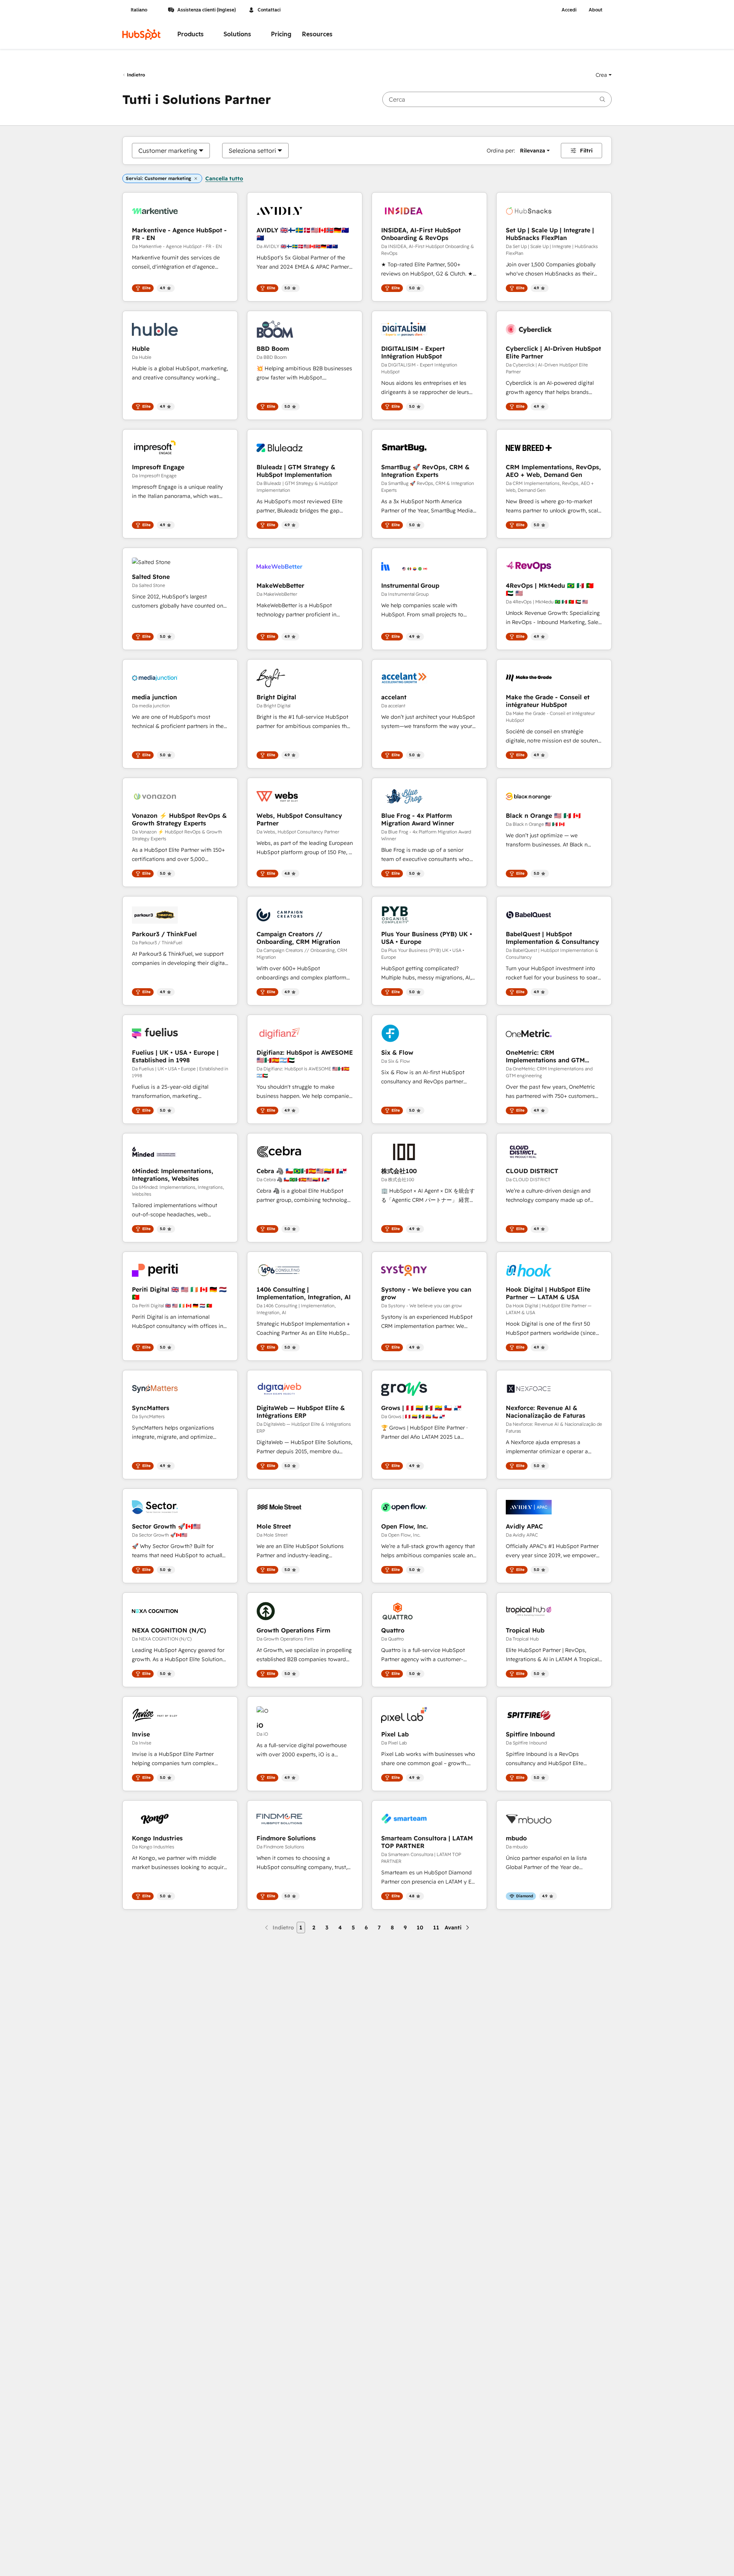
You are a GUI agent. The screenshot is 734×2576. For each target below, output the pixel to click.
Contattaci (269, 10)
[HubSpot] (141, 34)
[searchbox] (497, 99)
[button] (604, 75)
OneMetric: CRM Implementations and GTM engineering (545, 1056)
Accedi (569, 10)
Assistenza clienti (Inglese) (207, 10)
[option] (168, 151)
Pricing (281, 34)
